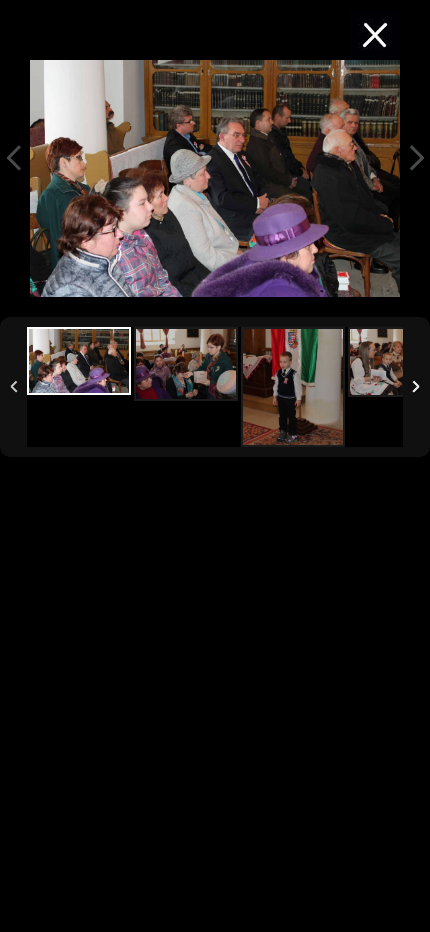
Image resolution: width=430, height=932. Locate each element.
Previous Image (14, 158)
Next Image (416, 158)
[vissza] (375, 35)
